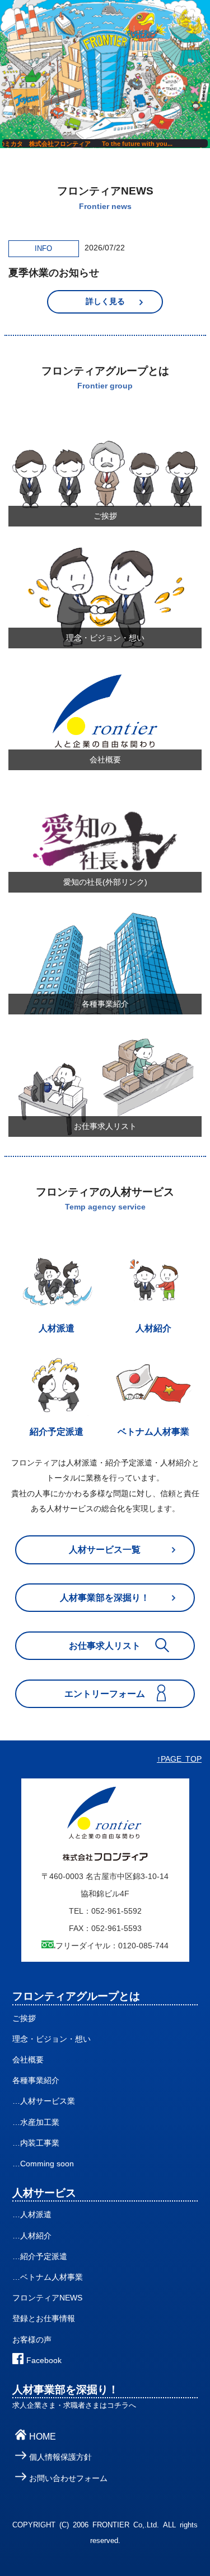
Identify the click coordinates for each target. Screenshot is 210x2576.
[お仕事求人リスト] (105, 1042)
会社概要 (28, 2060)
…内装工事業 (36, 2143)
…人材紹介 (32, 2236)
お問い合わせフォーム (68, 2478)
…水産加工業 (36, 2122)
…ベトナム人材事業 (48, 2277)
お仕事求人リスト (105, 1646)
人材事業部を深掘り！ (105, 1598)
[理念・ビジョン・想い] (105, 553)
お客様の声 (32, 2340)
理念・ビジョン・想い (52, 2039)
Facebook (44, 2361)
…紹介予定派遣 (40, 2257)
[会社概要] (105, 675)
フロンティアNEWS (47, 2298)
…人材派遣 (32, 2215)
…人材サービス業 (44, 2101)
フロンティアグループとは (76, 1996)
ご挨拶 (24, 2018)
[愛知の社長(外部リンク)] (105, 797)
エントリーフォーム (105, 1694)
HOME (43, 2437)
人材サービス (44, 2193)
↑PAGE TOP (179, 1759)
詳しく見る (105, 302)
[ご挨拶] (105, 431)
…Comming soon (43, 2164)
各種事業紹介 (36, 2081)
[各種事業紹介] (105, 919)
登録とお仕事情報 (44, 2319)
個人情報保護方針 (60, 2457)
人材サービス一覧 (105, 1550)
